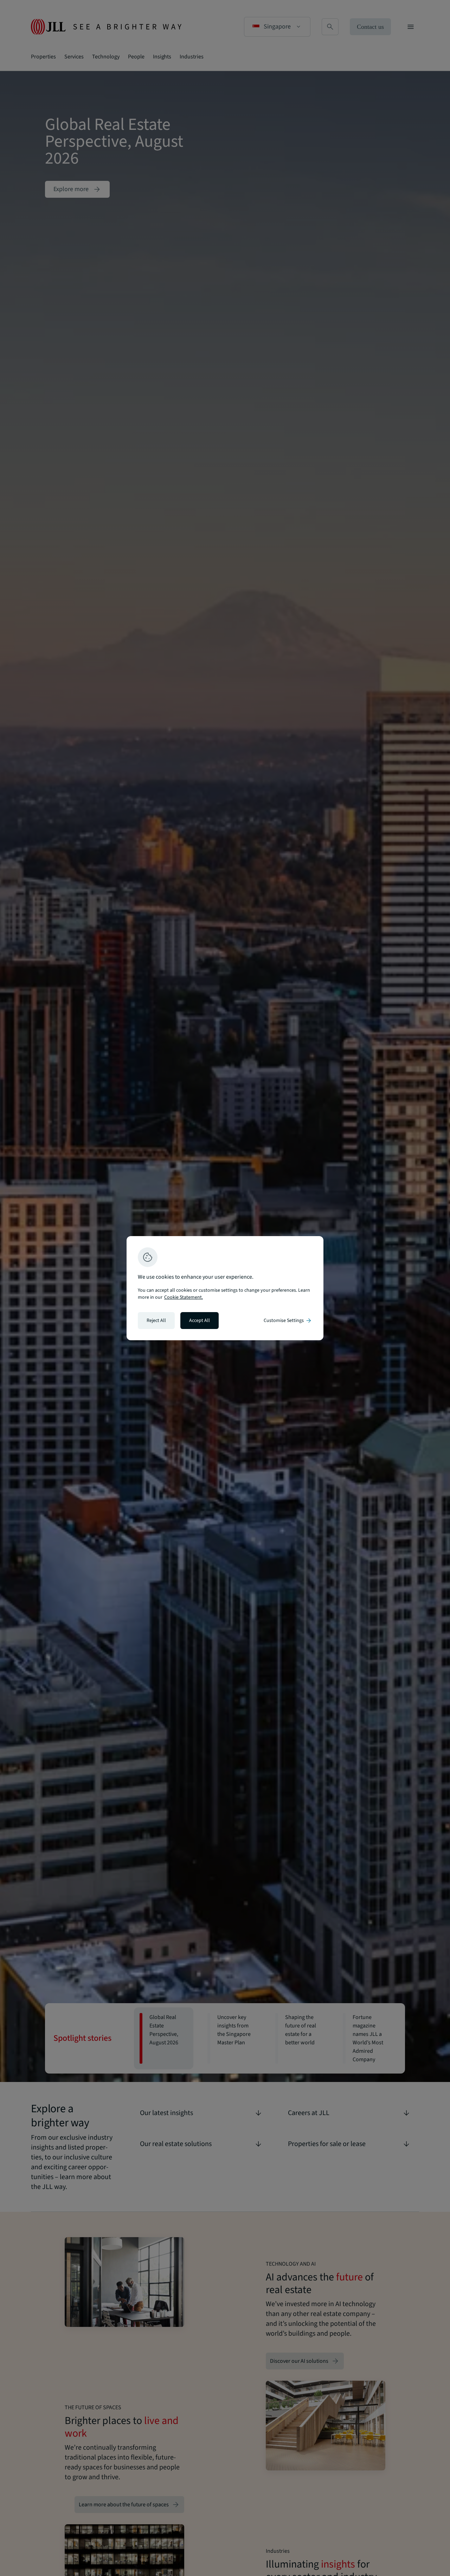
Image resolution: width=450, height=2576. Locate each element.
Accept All (200, 1321)
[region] (225, 1288)
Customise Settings (288, 1321)
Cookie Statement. (184, 1297)
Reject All (156, 1321)
